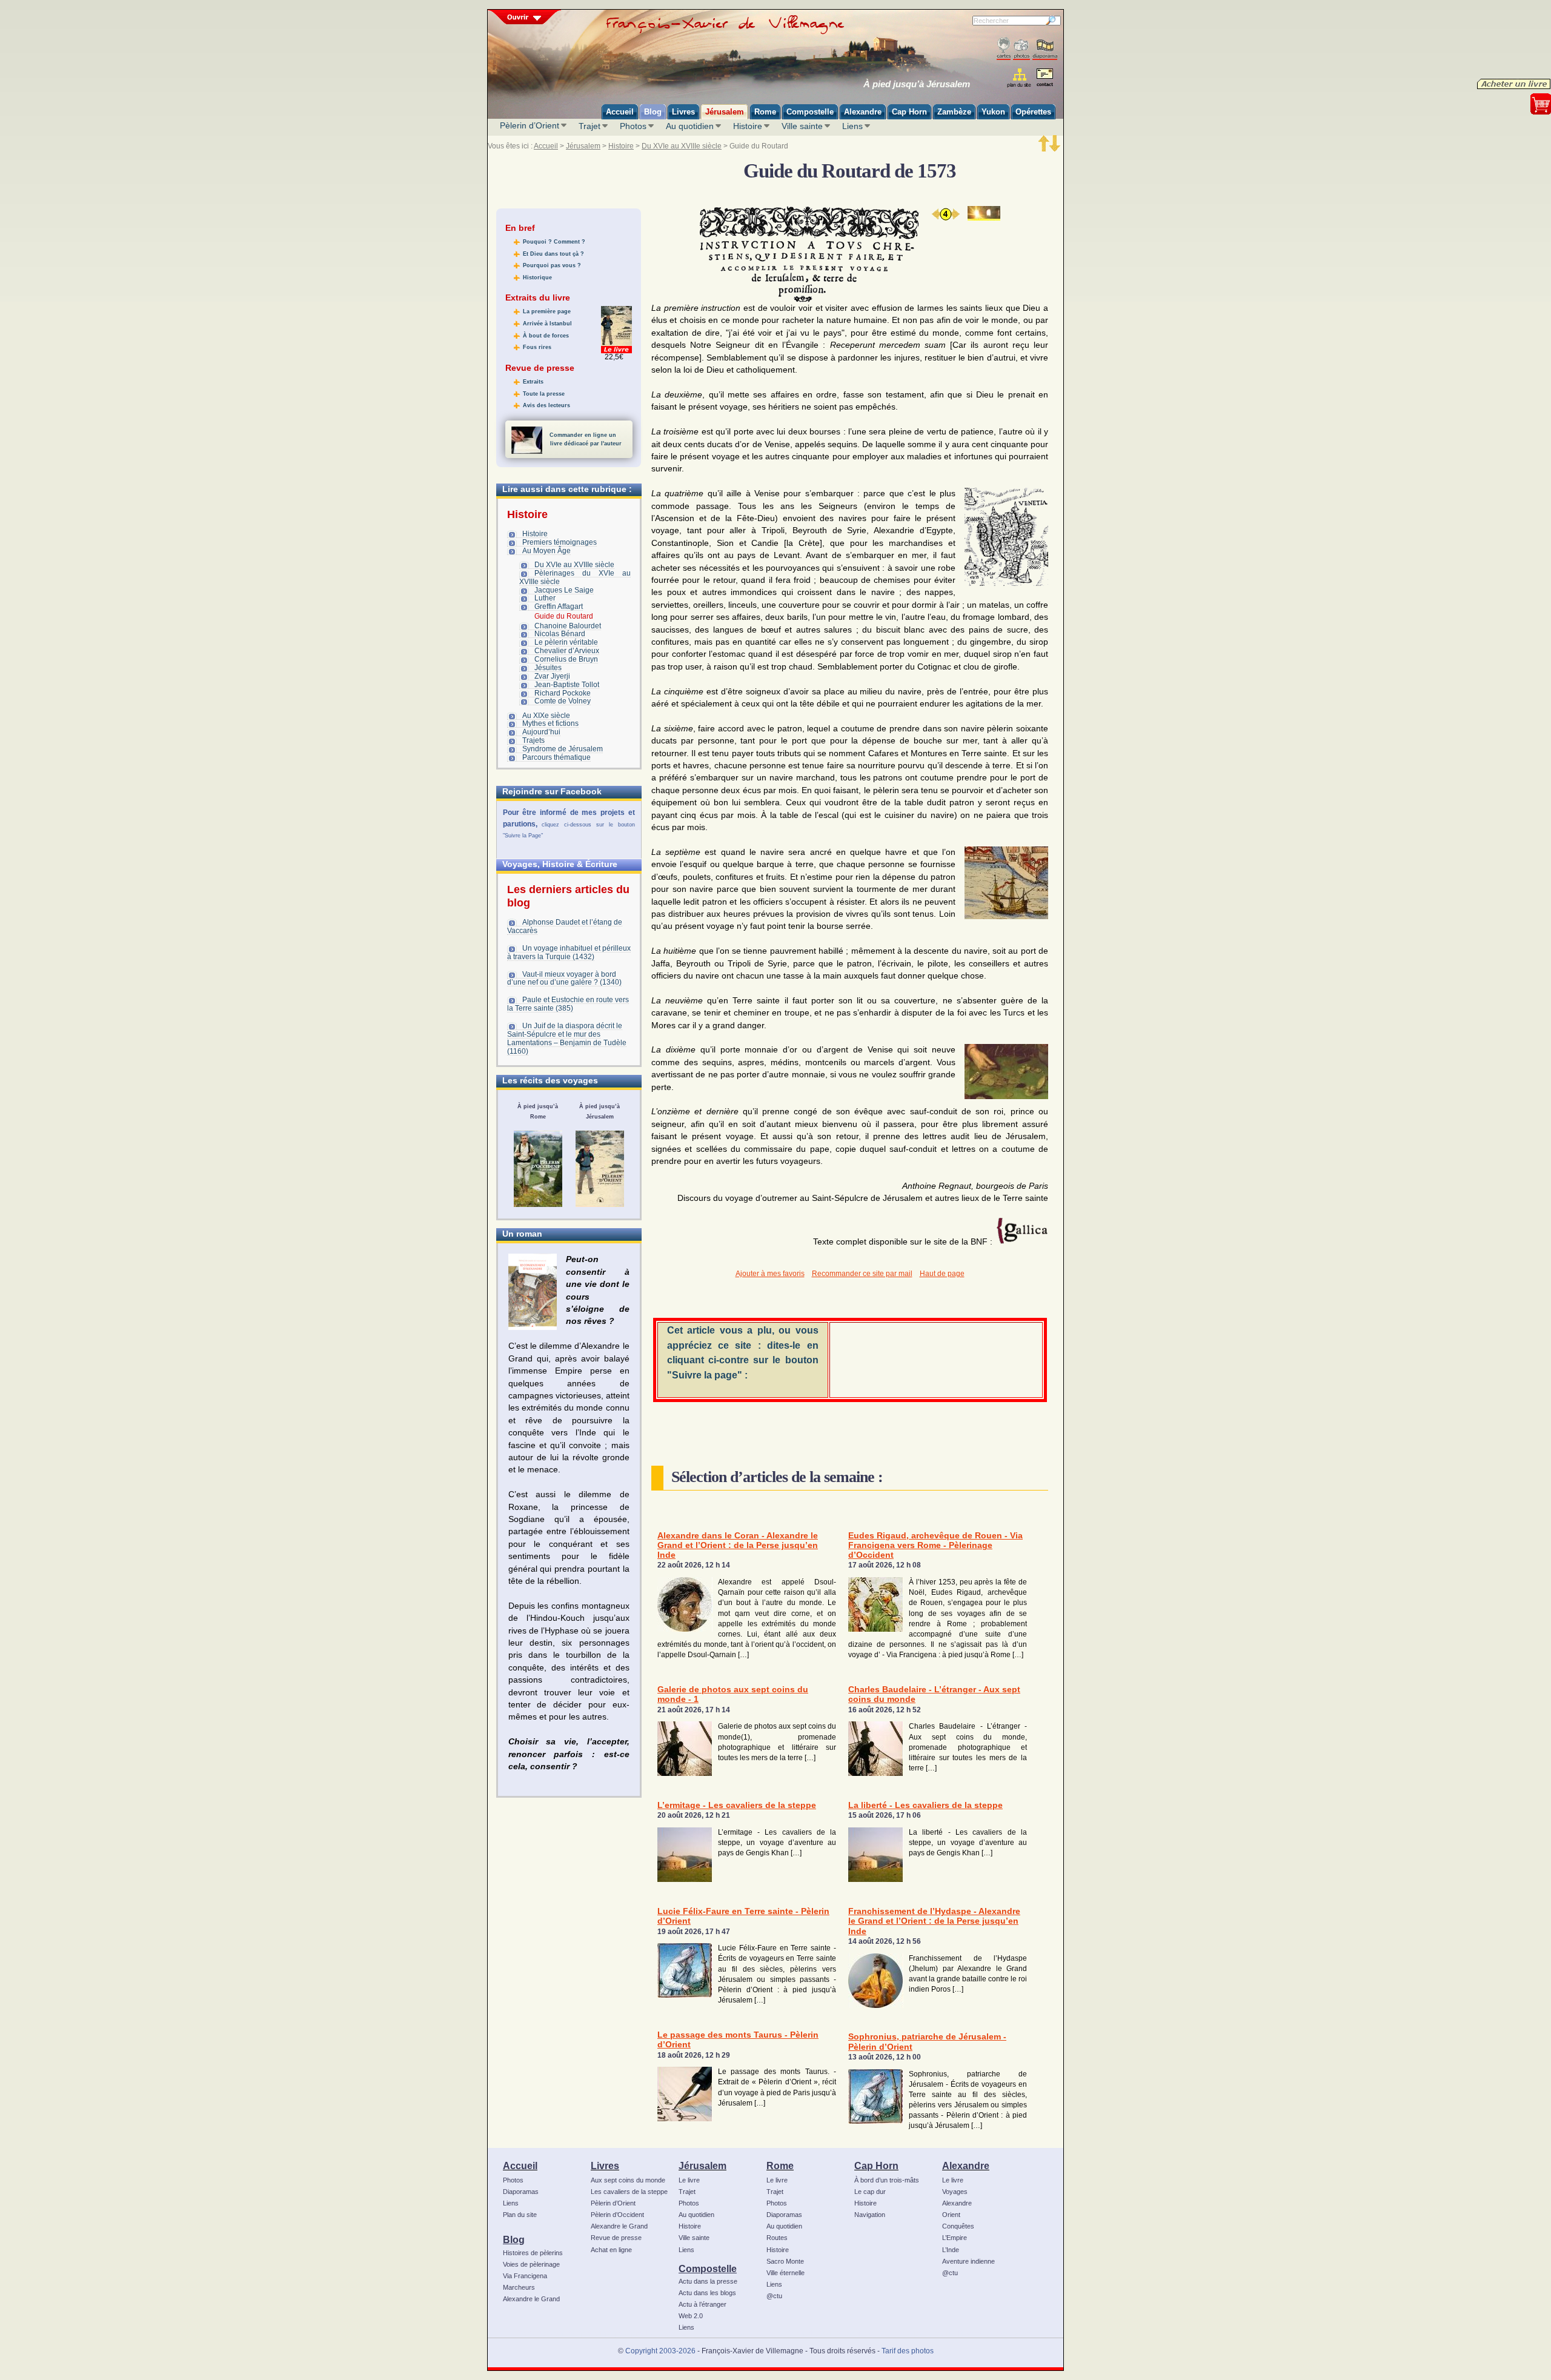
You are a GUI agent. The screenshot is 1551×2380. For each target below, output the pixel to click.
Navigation (870, 2215)
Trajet (590, 126)
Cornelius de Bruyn (566, 659)
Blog (514, 2239)
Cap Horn (876, 2166)
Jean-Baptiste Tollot (567, 685)
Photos (633, 126)
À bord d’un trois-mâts (887, 2180)
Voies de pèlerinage (531, 2264)
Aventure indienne (968, 2261)
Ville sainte (802, 126)
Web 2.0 (691, 2316)
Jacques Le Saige (564, 590)
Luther (545, 598)
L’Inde (951, 2250)
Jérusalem (583, 146)
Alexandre (966, 2166)
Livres (605, 2166)
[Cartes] (1004, 49)
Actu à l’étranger (702, 2304)
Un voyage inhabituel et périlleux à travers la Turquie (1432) (569, 952)
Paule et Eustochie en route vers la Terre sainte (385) (568, 1004)
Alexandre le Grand (531, 2299)
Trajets (533, 740)
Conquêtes (958, 2226)
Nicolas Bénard (560, 634)
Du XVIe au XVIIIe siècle (682, 146)
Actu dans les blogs (707, 2293)
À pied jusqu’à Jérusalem (917, 84)
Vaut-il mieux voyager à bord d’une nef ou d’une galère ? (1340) (564, 979)
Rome (780, 2166)
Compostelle (708, 2269)
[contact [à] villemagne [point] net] (1045, 79)
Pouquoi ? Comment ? (554, 242)
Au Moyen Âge (546, 551)
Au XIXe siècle (546, 716)
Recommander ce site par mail (862, 1274)
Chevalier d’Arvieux (567, 651)
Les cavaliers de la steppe (629, 2192)
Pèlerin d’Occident (617, 2215)
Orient (951, 2215)
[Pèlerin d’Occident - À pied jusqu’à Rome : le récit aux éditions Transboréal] (538, 1169)
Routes (777, 2238)
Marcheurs (519, 2287)
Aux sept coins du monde (628, 2180)
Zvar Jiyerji (552, 676)
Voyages (955, 2192)
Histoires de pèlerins (533, 2253)
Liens (852, 126)
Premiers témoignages (560, 542)
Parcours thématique (556, 757)
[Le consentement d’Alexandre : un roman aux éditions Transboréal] (533, 1292)
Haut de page (942, 1274)
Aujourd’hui (541, 732)
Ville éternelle (785, 2273)
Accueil (546, 146)
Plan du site (520, 2215)
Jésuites (548, 668)
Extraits (533, 382)
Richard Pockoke (563, 693)
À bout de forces (546, 336)
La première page (547, 311)
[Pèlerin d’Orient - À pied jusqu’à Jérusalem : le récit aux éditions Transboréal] (600, 1169)
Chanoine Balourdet (568, 626)
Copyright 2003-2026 (660, 2351)
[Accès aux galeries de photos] (1021, 49)
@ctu (774, 2296)
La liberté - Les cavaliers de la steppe (925, 1805)
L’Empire (955, 2238)
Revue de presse (616, 2238)
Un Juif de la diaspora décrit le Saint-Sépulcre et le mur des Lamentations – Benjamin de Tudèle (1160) (567, 1039)
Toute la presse (544, 394)
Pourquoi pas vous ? (552, 265)
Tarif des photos (908, 2351)
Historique (537, 278)
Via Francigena (525, 2276)
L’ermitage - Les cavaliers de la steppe (737, 1805)
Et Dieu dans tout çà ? (553, 254)
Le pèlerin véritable (566, 642)
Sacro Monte (785, 2261)
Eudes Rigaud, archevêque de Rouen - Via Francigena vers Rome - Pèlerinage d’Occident (935, 1546)
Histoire (748, 126)
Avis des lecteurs (546, 405)
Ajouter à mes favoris (770, 1274)
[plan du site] (1020, 78)
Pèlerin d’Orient (530, 125)
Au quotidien (690, 126)
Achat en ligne (611, 2250)
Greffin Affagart (559, 607)
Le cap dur (870, 2192)
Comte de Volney (563, 701)
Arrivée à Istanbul (547, 324)
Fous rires (537, 347)
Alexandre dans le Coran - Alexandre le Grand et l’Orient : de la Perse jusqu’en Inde (738, 1546)
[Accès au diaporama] (1045, 49)
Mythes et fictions (550, 723)
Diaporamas (521, 2192)
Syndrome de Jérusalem (563, 749)
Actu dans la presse (708, 2281)
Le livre (689, 2180)
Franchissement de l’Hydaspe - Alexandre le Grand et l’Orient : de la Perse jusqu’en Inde (934, 1921)
